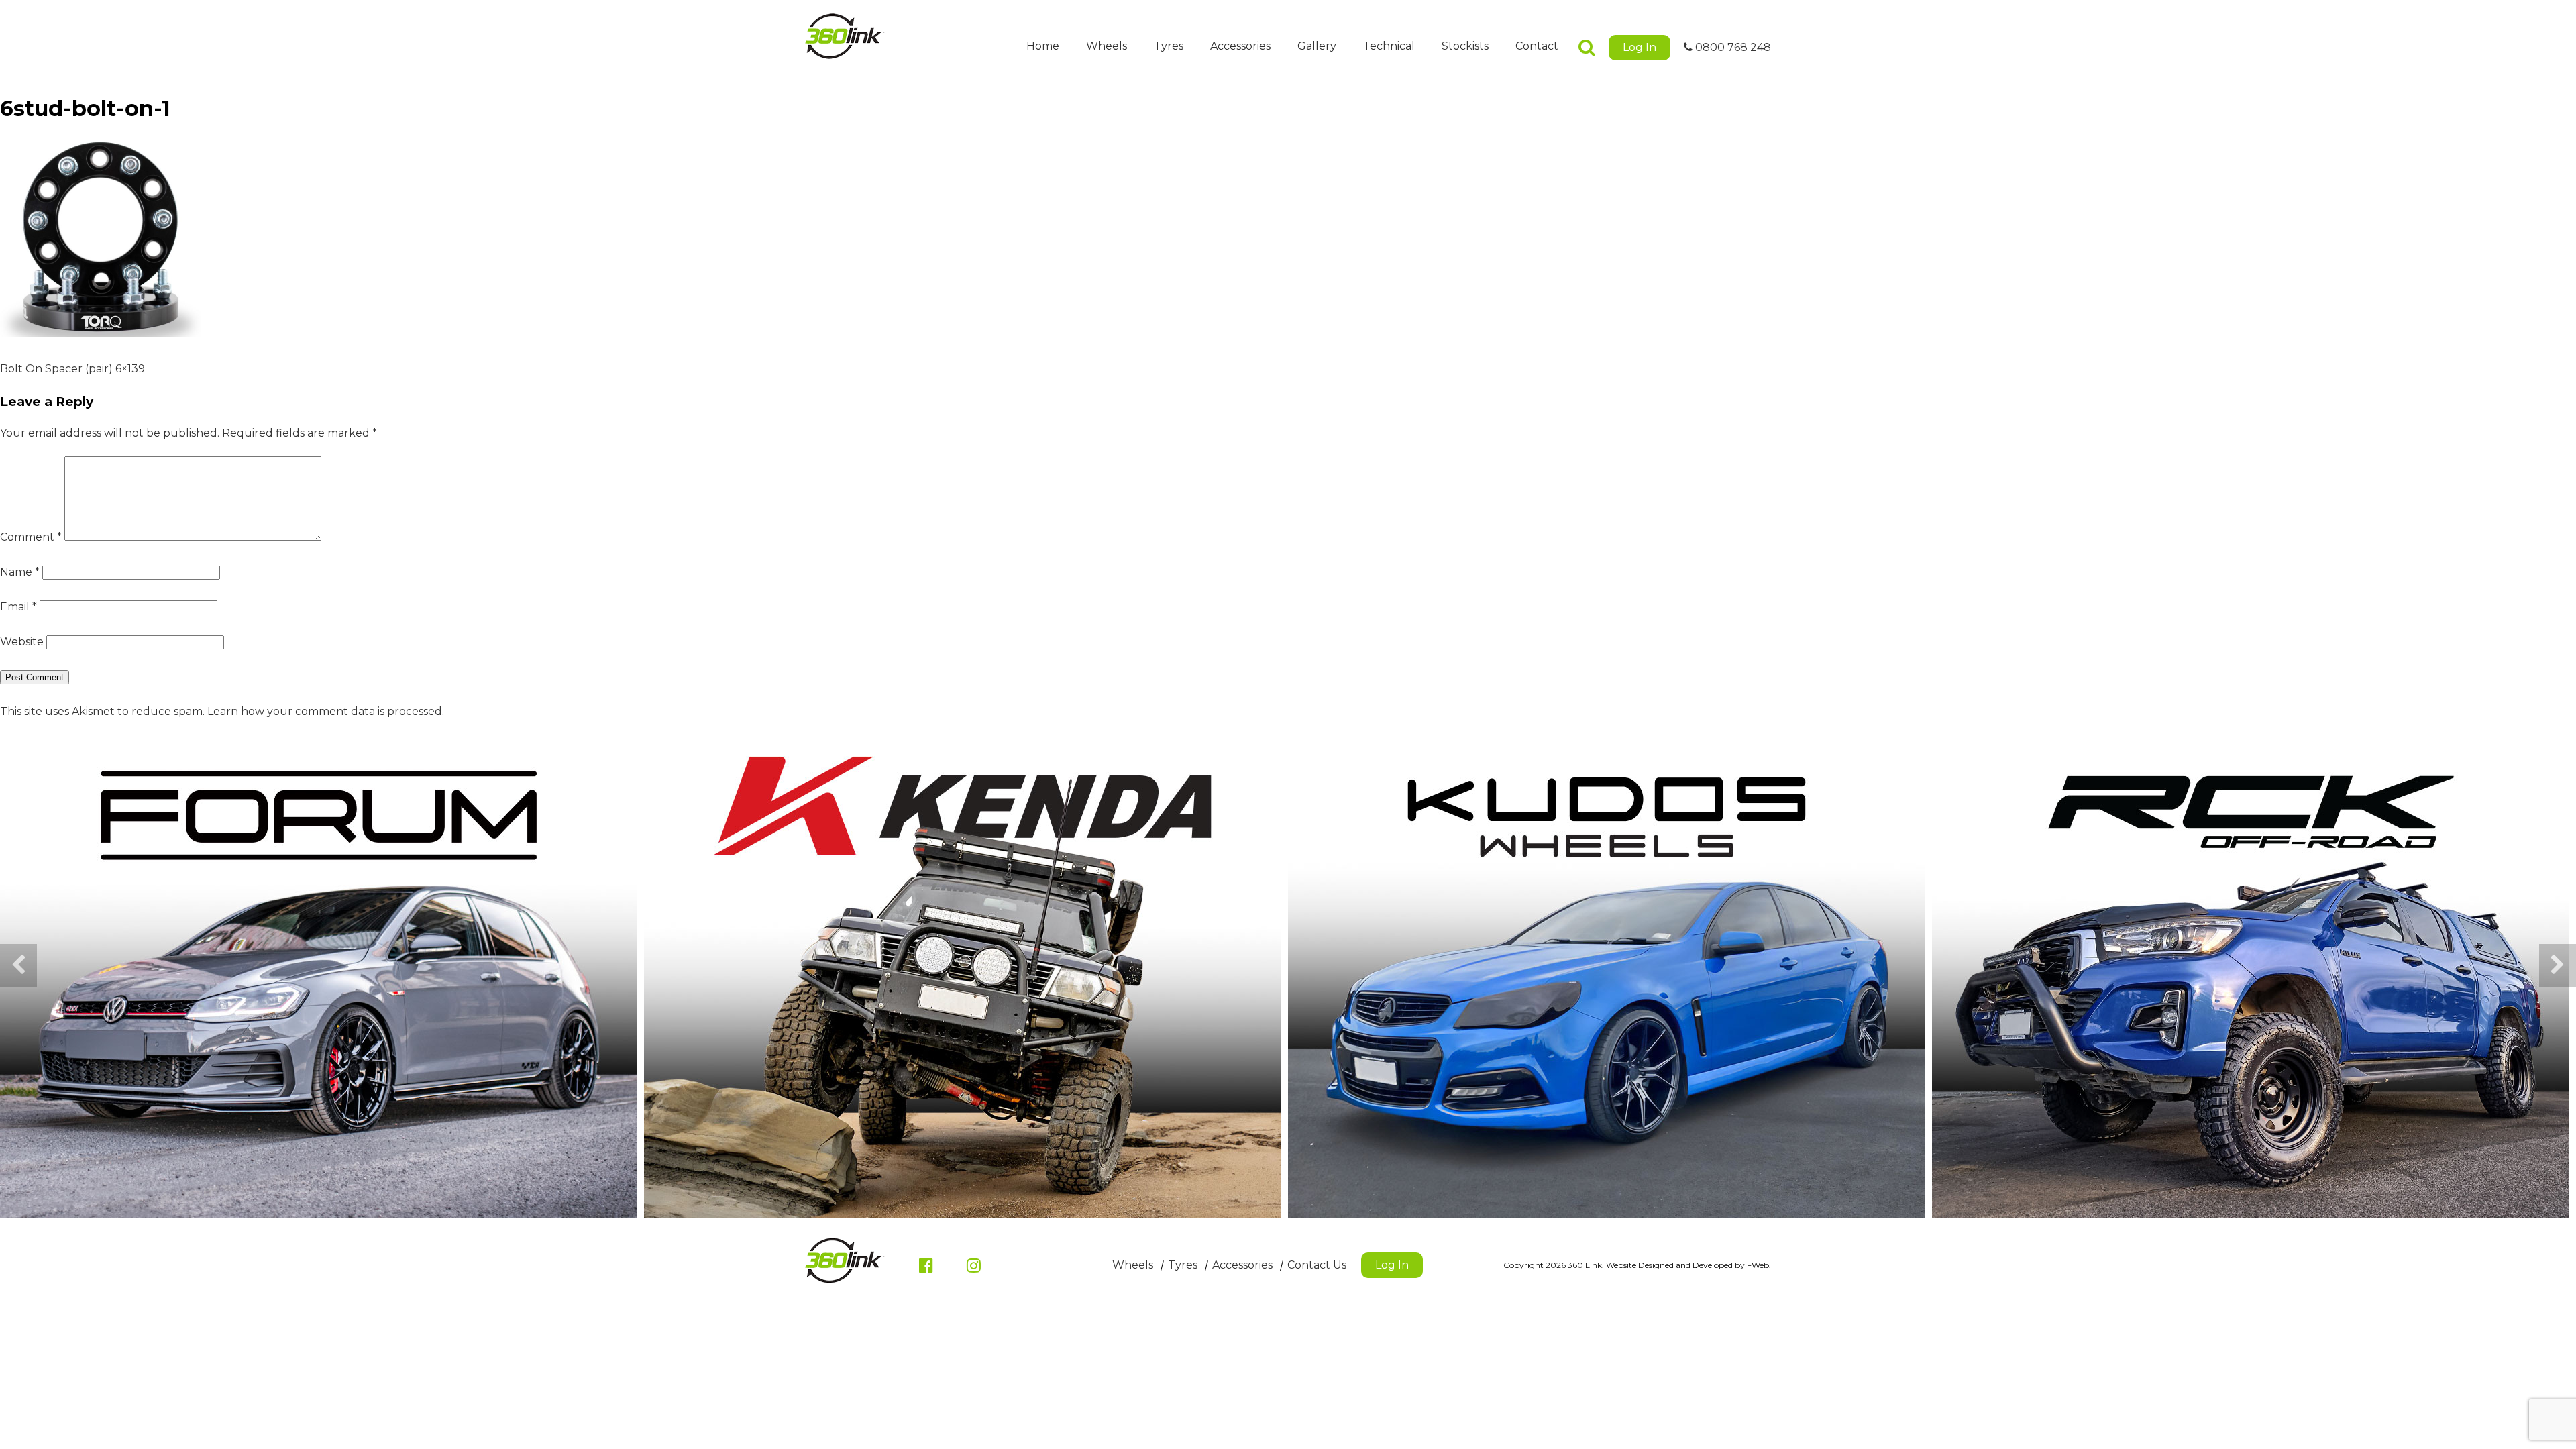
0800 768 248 (1732, 47)
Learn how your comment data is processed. (326, 711)
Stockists (1465, 46)
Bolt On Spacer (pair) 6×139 (72, 369)
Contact (1537, 46)
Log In (1640, 47)
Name (20, 572)
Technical (1389, 46)
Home (1043, 46)
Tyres (1169, 46)
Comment (31, 537)
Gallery (1317, 46)
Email (18, 607)
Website (22, 642)
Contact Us (1317, 1265)
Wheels (1107, 46)
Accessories (1240, 46)
